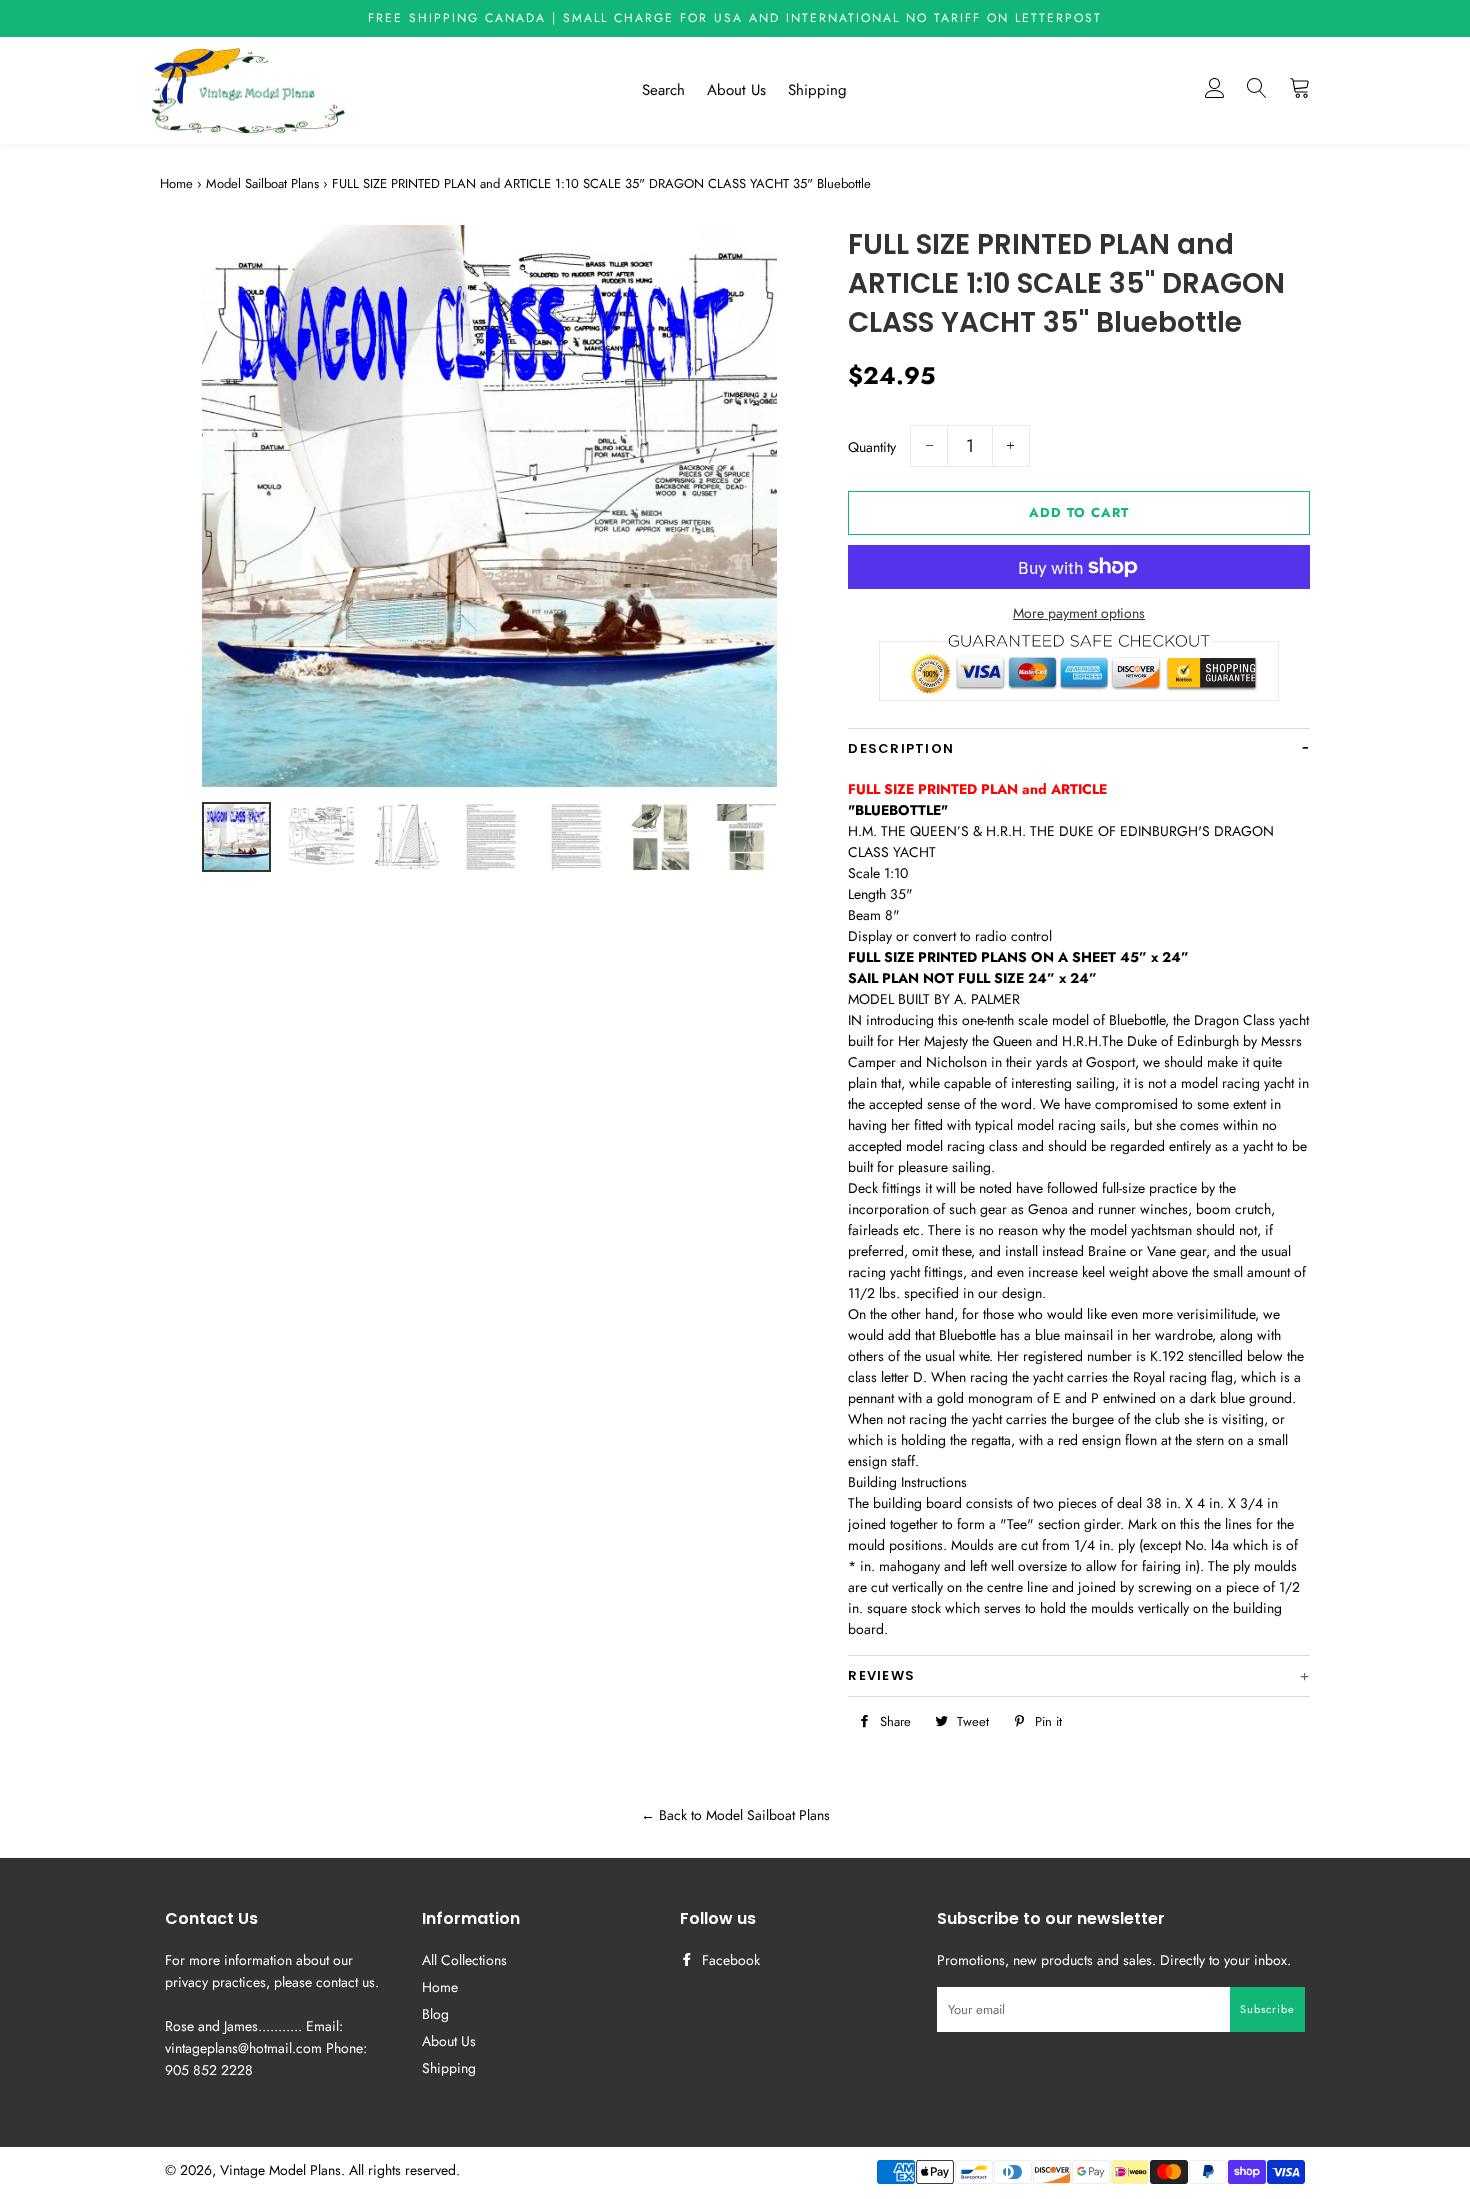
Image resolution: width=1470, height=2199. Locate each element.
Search (663, 90)
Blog (435, 2014)
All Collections (464, 1960)
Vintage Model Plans (280, 2170)
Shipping (817, 90)
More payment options (1079, 613)
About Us (736, 90)
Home (176, 183)
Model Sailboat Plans (262, 183)
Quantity (872, 447)
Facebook (729, 1960)
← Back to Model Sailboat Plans (735, 1815)
